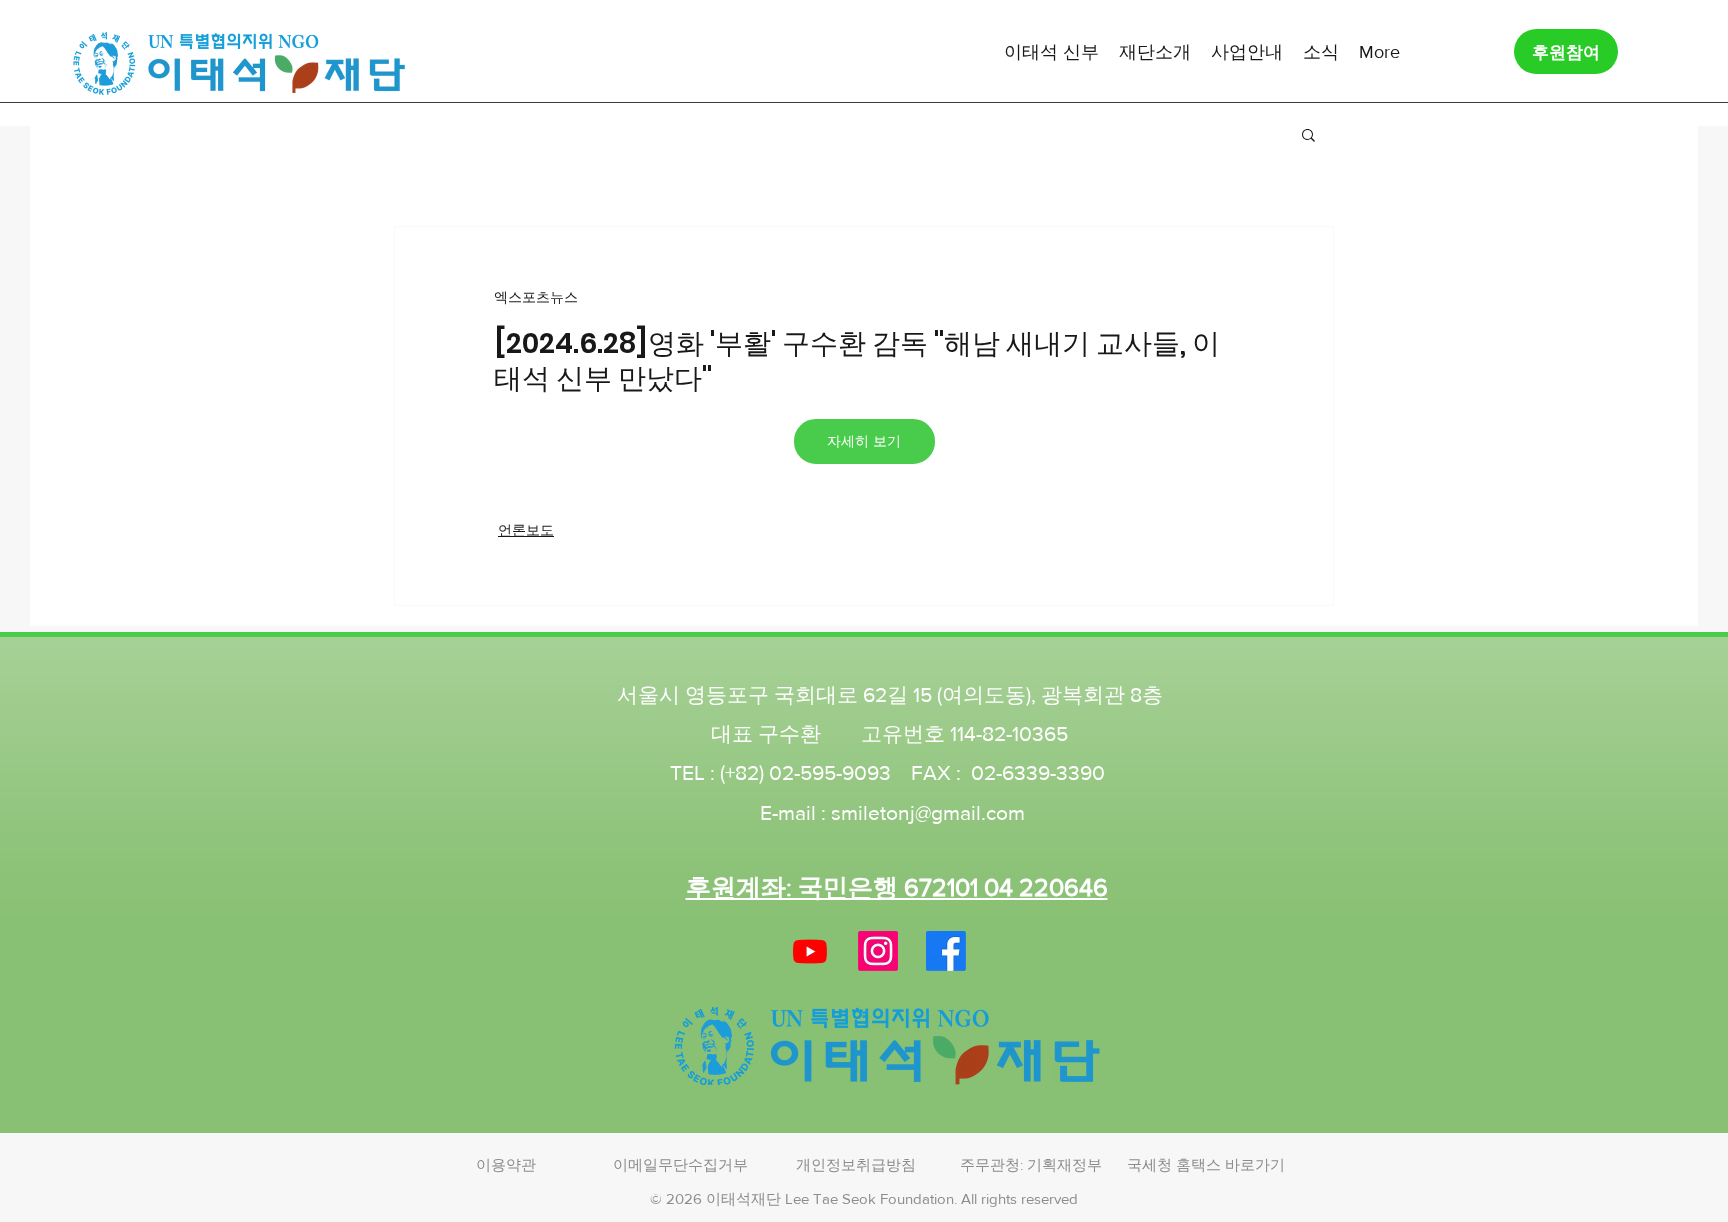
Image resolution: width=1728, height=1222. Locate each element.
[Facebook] (946, 951)
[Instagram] (878, 951)
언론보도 (526, 530)
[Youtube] (810, 951)
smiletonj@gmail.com (928, 812)
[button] (1051, 51)
